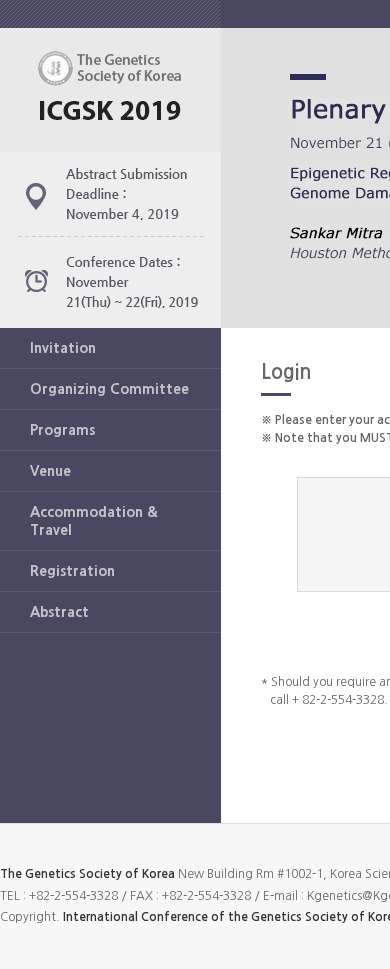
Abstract (59, 612)
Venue (50, 471)
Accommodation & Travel (94, 521)
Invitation (63, 348)
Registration (72, 571)
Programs (62, 430)
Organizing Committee (109, 389)
